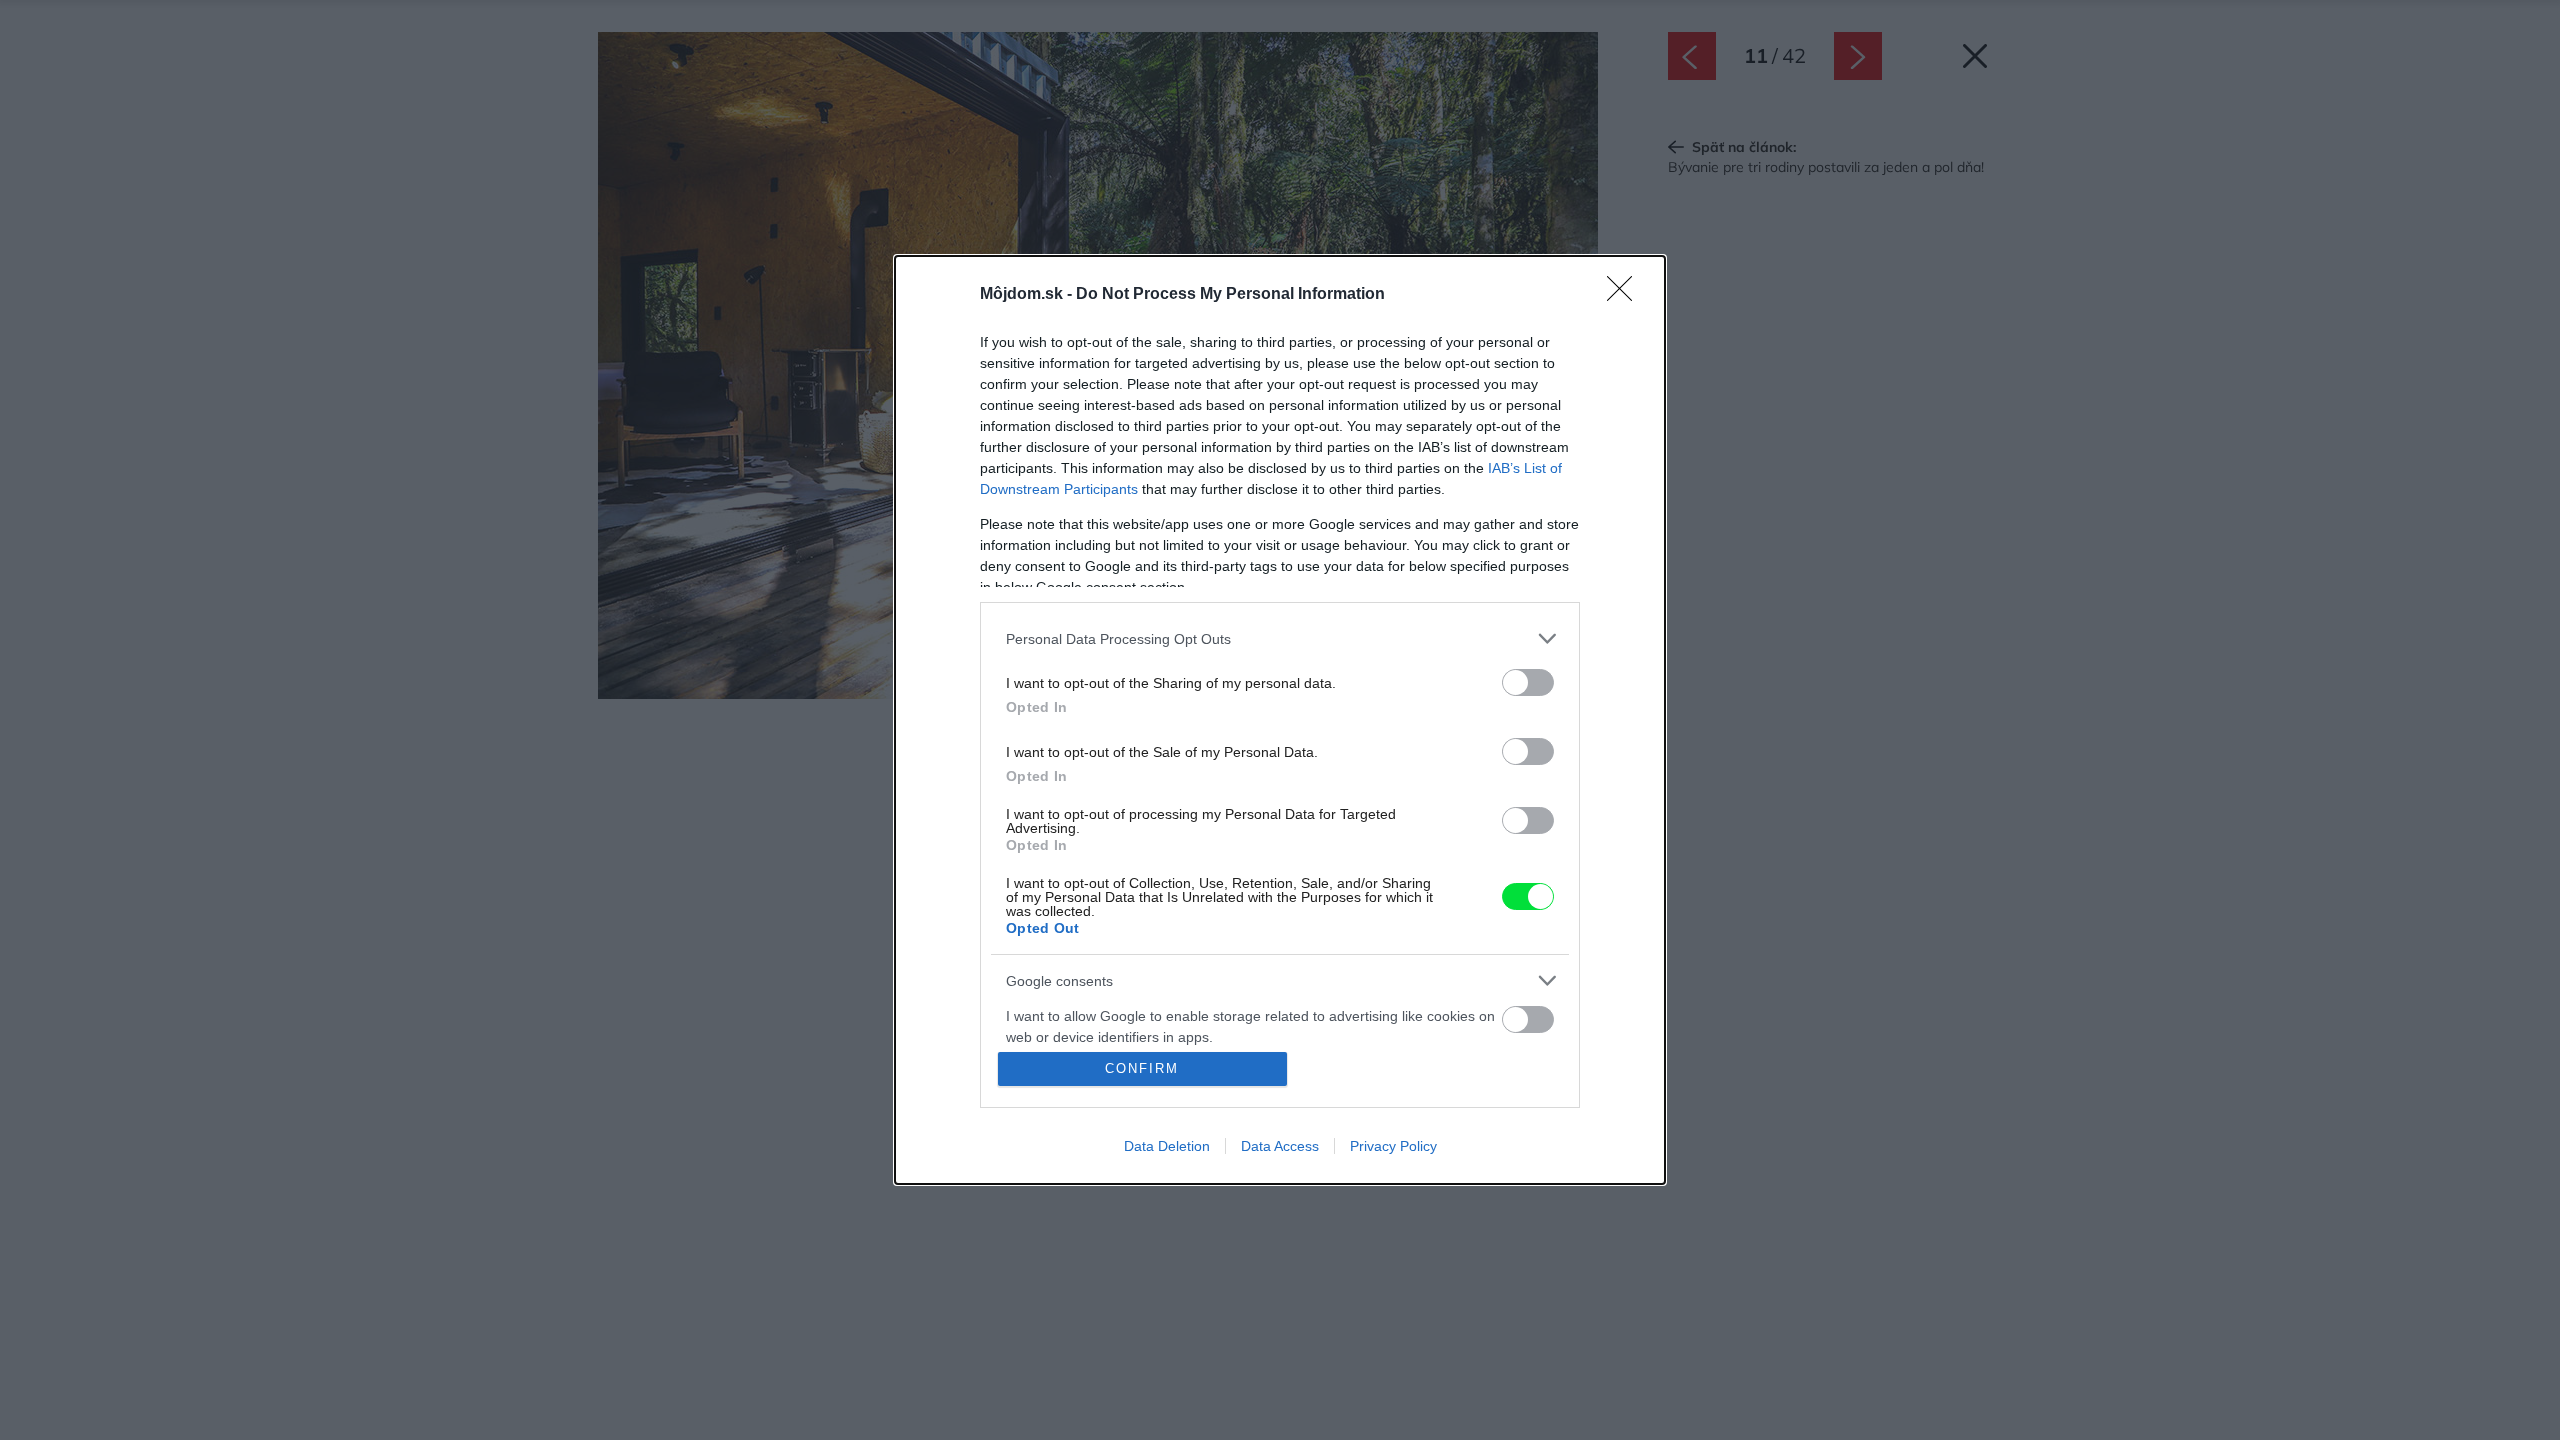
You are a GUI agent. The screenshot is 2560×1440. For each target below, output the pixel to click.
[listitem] (1280, 638)
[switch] (1528, 682)
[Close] (1626, 295)
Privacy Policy (1393, 1146)
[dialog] (1280, 720)
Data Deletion (1167, 1146)
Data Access (1280, 1146)
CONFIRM (1142, 1068)
